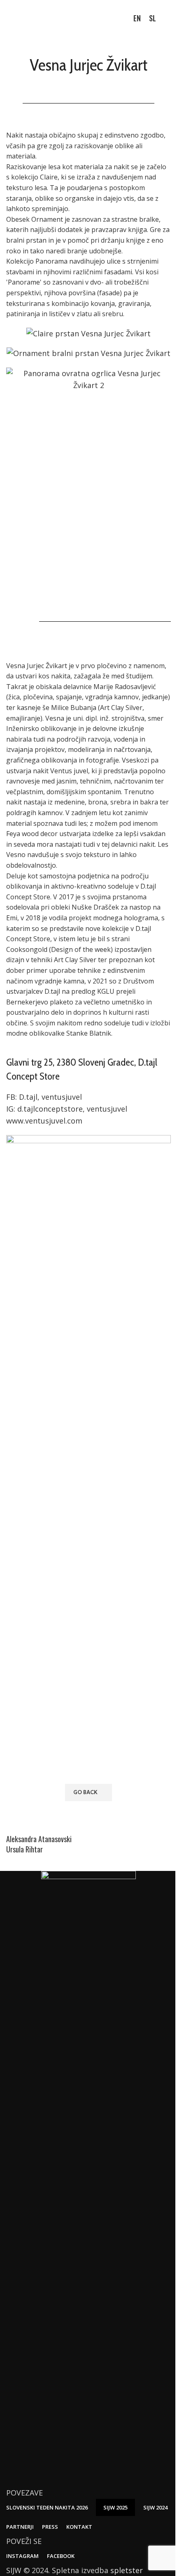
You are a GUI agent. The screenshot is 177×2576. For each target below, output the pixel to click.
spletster (127, 2570)
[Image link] (88, 2178)
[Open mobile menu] (168, 18)
